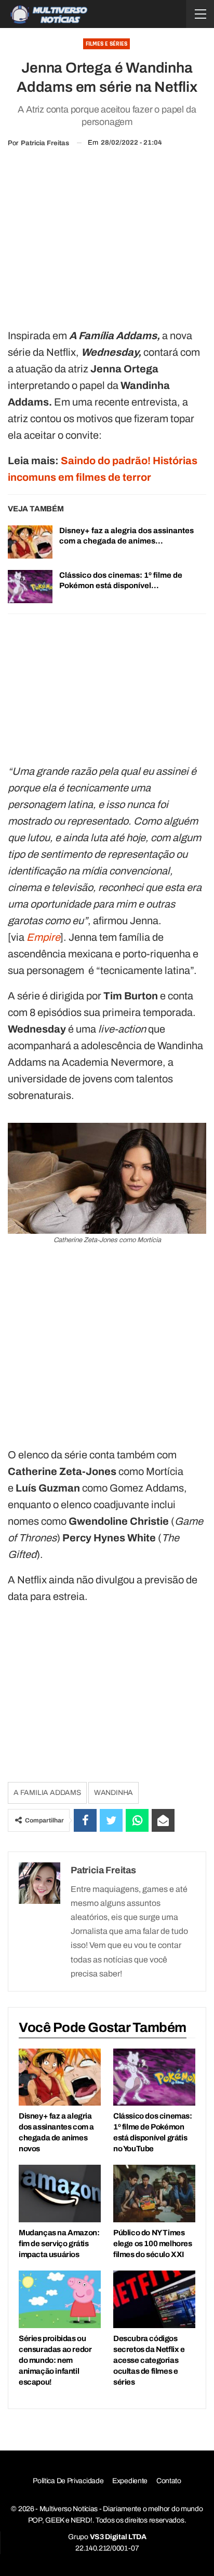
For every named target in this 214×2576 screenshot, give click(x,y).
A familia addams (47, 1793)
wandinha (113, 1793)
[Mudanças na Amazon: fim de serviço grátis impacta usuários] (60, 2194)
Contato (169, 2481)
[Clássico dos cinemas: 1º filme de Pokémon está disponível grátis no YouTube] (30, 587)
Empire (43, 937)
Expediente (130, 2481)
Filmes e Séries (106, 44)
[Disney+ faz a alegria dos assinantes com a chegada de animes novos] (30, 542)
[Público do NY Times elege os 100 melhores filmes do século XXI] (154, 2194)
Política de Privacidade (68, 2481)
